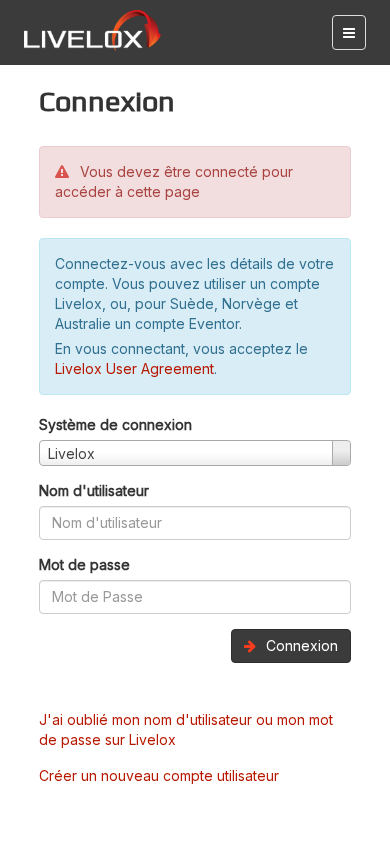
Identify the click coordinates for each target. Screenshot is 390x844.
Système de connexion (115, 424)
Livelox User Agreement (134, 368)
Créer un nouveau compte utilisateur (159, 775)
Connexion (300, 645)
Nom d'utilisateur (94, 490)
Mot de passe (84, 564)
